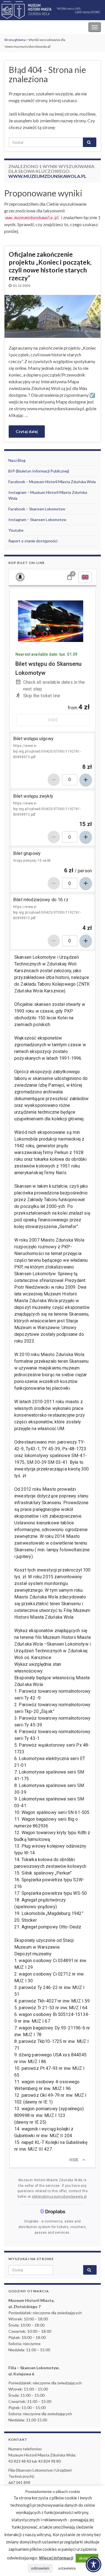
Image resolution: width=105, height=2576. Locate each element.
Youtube (16, 530)
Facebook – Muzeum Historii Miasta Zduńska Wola (52, 482)
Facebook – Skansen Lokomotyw (37, 509)
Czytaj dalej (27, 431)
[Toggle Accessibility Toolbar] (94, 2564)
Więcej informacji (56, 2558)
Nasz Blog (17, 460)
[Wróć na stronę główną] (53, 10)
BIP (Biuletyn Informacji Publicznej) (39, 471)
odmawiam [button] (40, 2568)
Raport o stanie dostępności (33, 541)
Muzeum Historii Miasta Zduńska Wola (42, 27)
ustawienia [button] (67, 2568)
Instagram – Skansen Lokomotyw (37, 519)
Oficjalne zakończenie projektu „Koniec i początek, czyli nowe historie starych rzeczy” (50, 266)
